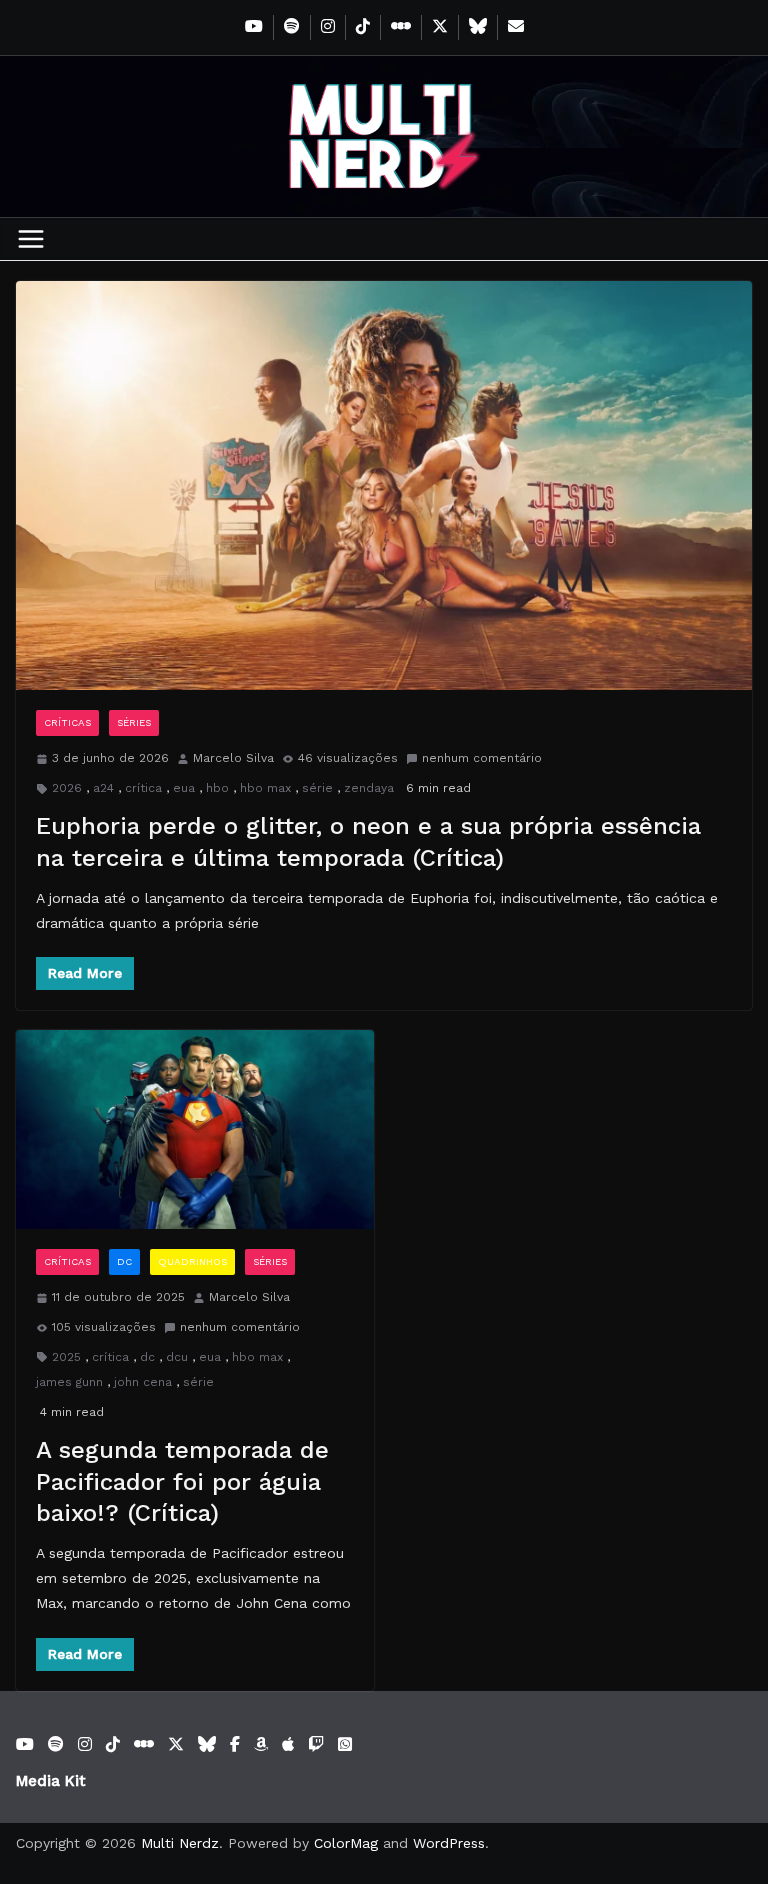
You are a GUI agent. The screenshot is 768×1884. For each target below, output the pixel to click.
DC (124, 1261)
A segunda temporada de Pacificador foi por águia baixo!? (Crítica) (182, 1481)
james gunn (69, 1382)
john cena (143, 1382)
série (317, 788)
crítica (143, 788)
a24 (103, 788)
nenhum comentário (482, 758)
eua (184, 788)
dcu (177, 1357)
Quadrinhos (192, 1261)
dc (147, 1357)
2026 (67, 788)
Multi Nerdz (180, 1843)
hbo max (265, 788)
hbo (217, 788)
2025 (66, 1357)
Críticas (67, 722)
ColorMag (346, 1843)
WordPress (449, 1843)
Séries (134, 722)
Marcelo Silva (233, 758)
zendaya (369, 788)
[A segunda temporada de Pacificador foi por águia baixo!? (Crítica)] (195, 1129)
